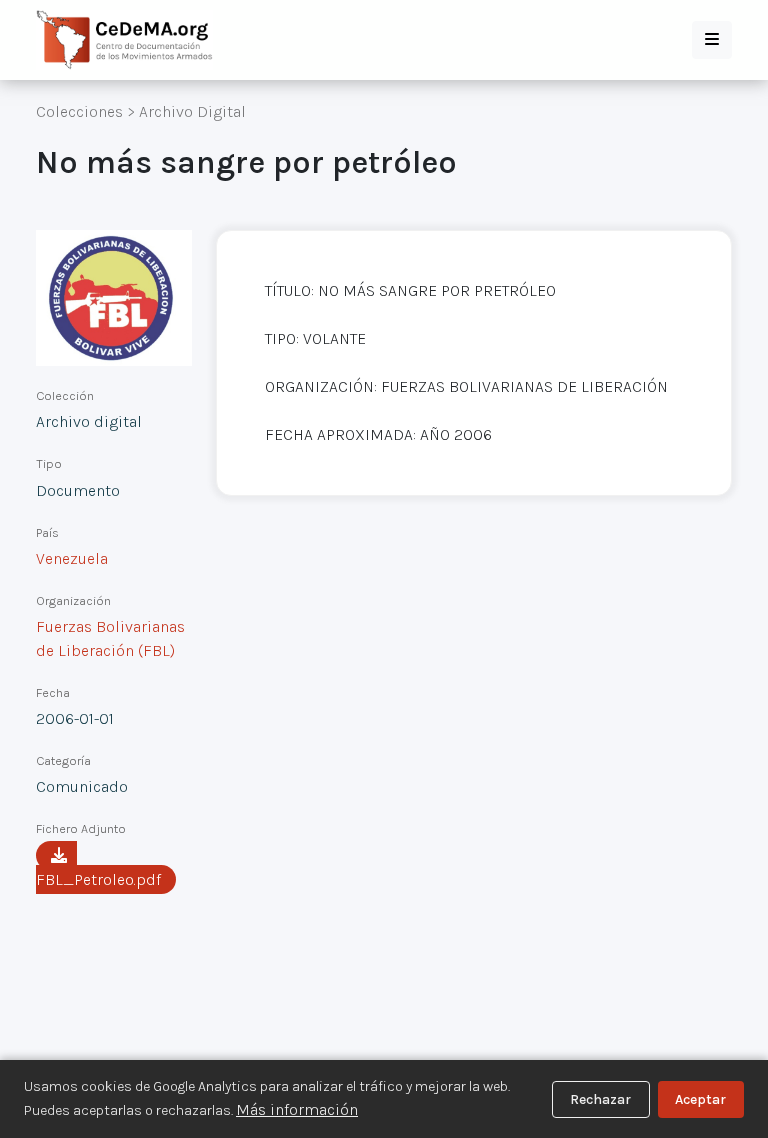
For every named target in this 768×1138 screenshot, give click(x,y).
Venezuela (72, 558)
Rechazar (600, 1099)
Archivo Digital (192, 111)
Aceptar (700, 1099)
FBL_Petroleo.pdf (98, 879)
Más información (297, 1109)
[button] (712, 40)
